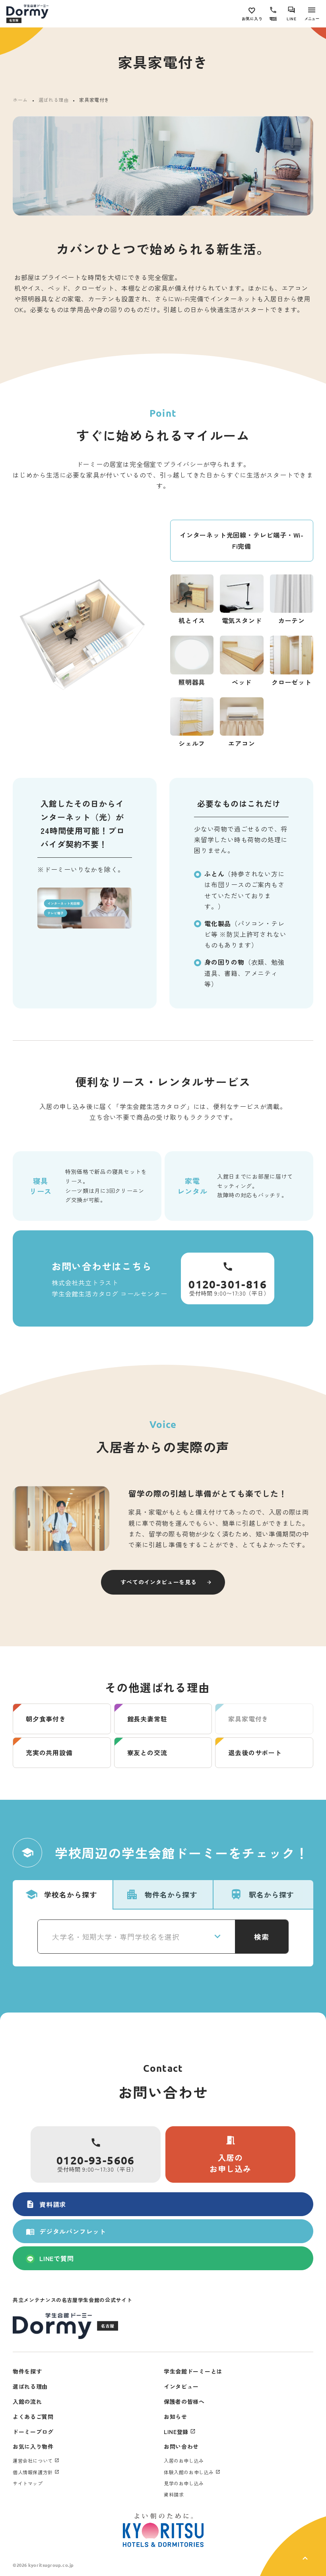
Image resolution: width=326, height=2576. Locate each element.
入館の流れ (27, 2401)
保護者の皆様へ (184, 2401)
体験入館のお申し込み (189, 2472)
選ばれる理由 (54, 100)
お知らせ (176, 2417)
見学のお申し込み (184, 2483)
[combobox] (136, 1937)
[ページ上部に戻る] (293, 2546)
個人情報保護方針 (33, 2472)
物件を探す (27, 2371)
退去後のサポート (255, 1752)
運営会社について (33, 2460)
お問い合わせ (181, 2446)
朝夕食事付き (46, 1719)
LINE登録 (176, 2432)
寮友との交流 (147, 1752)
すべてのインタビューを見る (158, 1582)
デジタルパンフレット (66, 2231)
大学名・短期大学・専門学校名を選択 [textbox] (116, 1937)
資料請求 (46, 2204)
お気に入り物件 (33, 2446)
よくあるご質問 (33, 2417)
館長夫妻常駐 (147, 1719)
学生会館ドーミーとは (193, 2371)
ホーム (20, 100)
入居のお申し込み (230, 2154)
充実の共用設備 (49, 1752)
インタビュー (181, 2386)
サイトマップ (28, 2483)
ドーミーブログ (33, 2432)
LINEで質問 (57, 2258)
